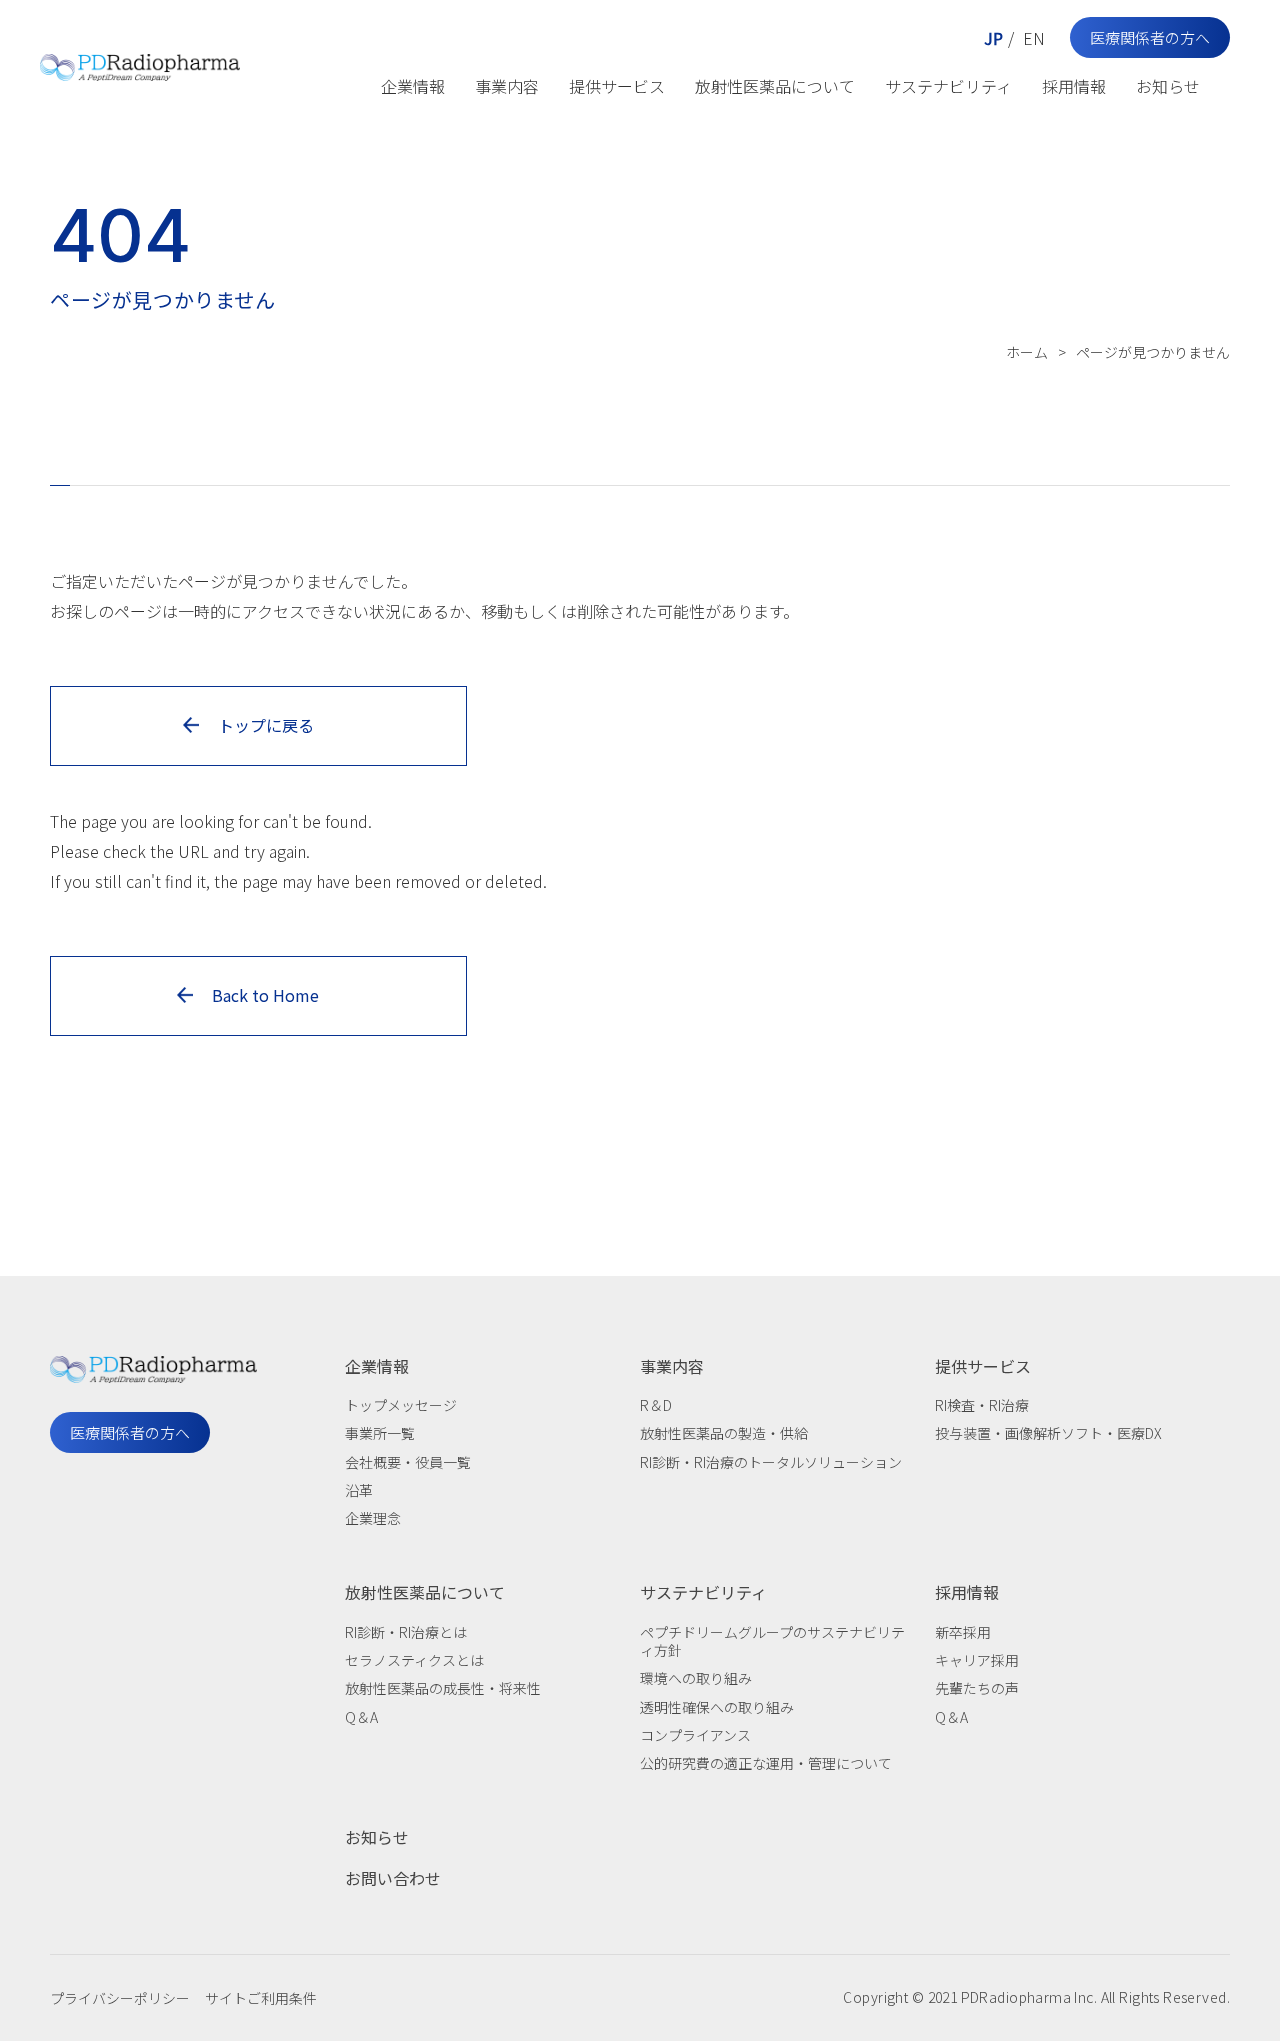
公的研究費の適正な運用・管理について (766, 1763)
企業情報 (413, 86)
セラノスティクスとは (414, 1660)
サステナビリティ (948, 86)
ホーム (1027, 352)
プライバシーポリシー (120, 1998)
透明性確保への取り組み (717, 1707)
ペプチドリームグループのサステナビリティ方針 (772, 1641)
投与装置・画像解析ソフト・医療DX (1048, 1433)
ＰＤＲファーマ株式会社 (140, 62)
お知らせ (1168, 86)
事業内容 (507, 86)
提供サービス (617, 86)
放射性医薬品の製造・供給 (724, 1433)
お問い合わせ (393, 1878)
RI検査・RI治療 (982, 1405)
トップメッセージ (401, 1405)
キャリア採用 (977, 1660)
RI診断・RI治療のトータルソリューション (771, 1462)
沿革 (359, 1490)
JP (993, 38)
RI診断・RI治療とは (406, 1632)
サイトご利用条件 (261, 1998)
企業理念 (373, 1518)
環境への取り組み (696, 1678)
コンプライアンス (695, 1735)
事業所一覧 (380, 1433)
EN (1034, 38)
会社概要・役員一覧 (408, 1462)
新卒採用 (963, 1632)
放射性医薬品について (775, 86)
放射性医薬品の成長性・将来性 (443, 1688)
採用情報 (1074, 86)
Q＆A (361, 1717)
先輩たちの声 (977, 1688)
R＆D (656, 1405)
